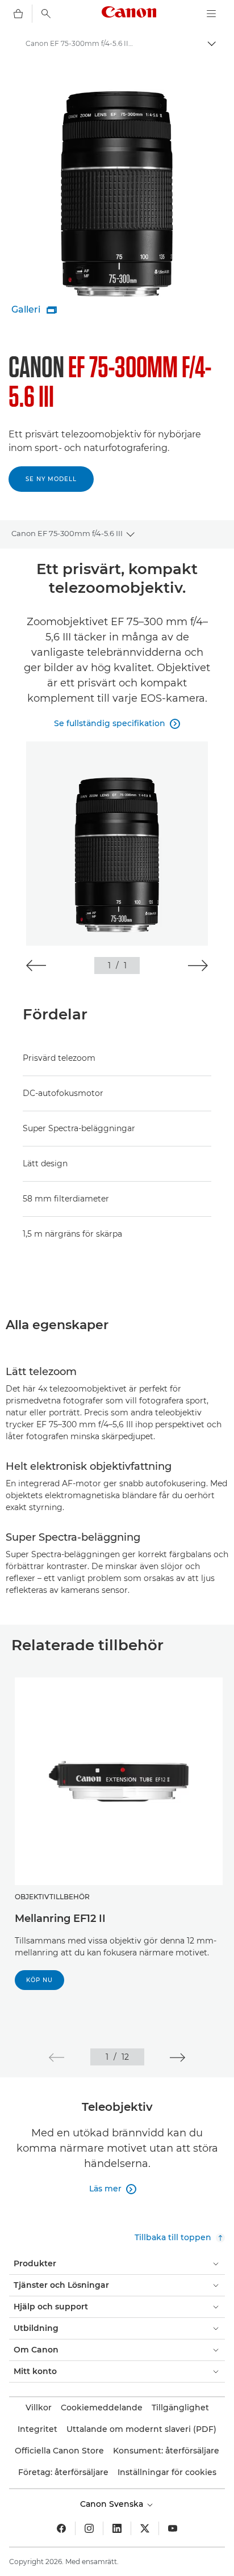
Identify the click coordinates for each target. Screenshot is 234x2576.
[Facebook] (61, 2528)
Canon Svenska (113, 2504)
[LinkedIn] (117, 2528)
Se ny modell (51, 479)
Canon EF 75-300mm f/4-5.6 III (67, 533)
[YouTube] (173, 2528)
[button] (36, 966)
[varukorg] (18, 14)
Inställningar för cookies (167, 2472)
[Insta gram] (89, 2528)
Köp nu (39, 1980)
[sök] (46, 14)
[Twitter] (145, 2528)
